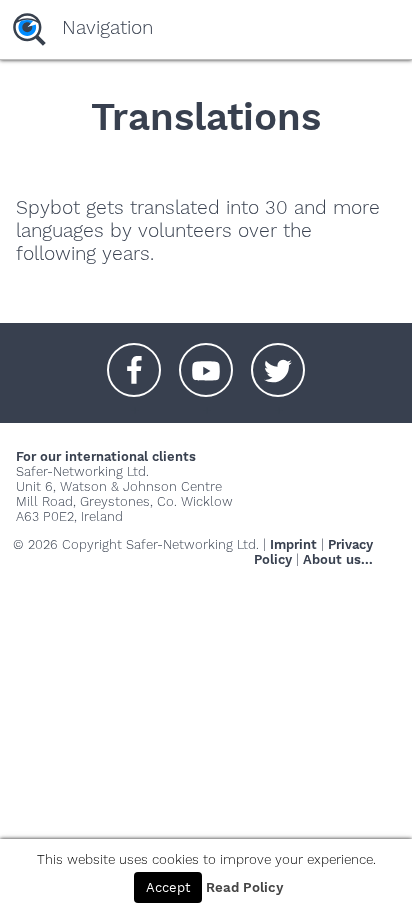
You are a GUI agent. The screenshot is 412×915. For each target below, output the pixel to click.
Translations (206, 116)
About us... (338, 559)
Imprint (293, 544)
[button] (134, 360)
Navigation (107, 27)
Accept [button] (168, 887)
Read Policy (244, 887)
